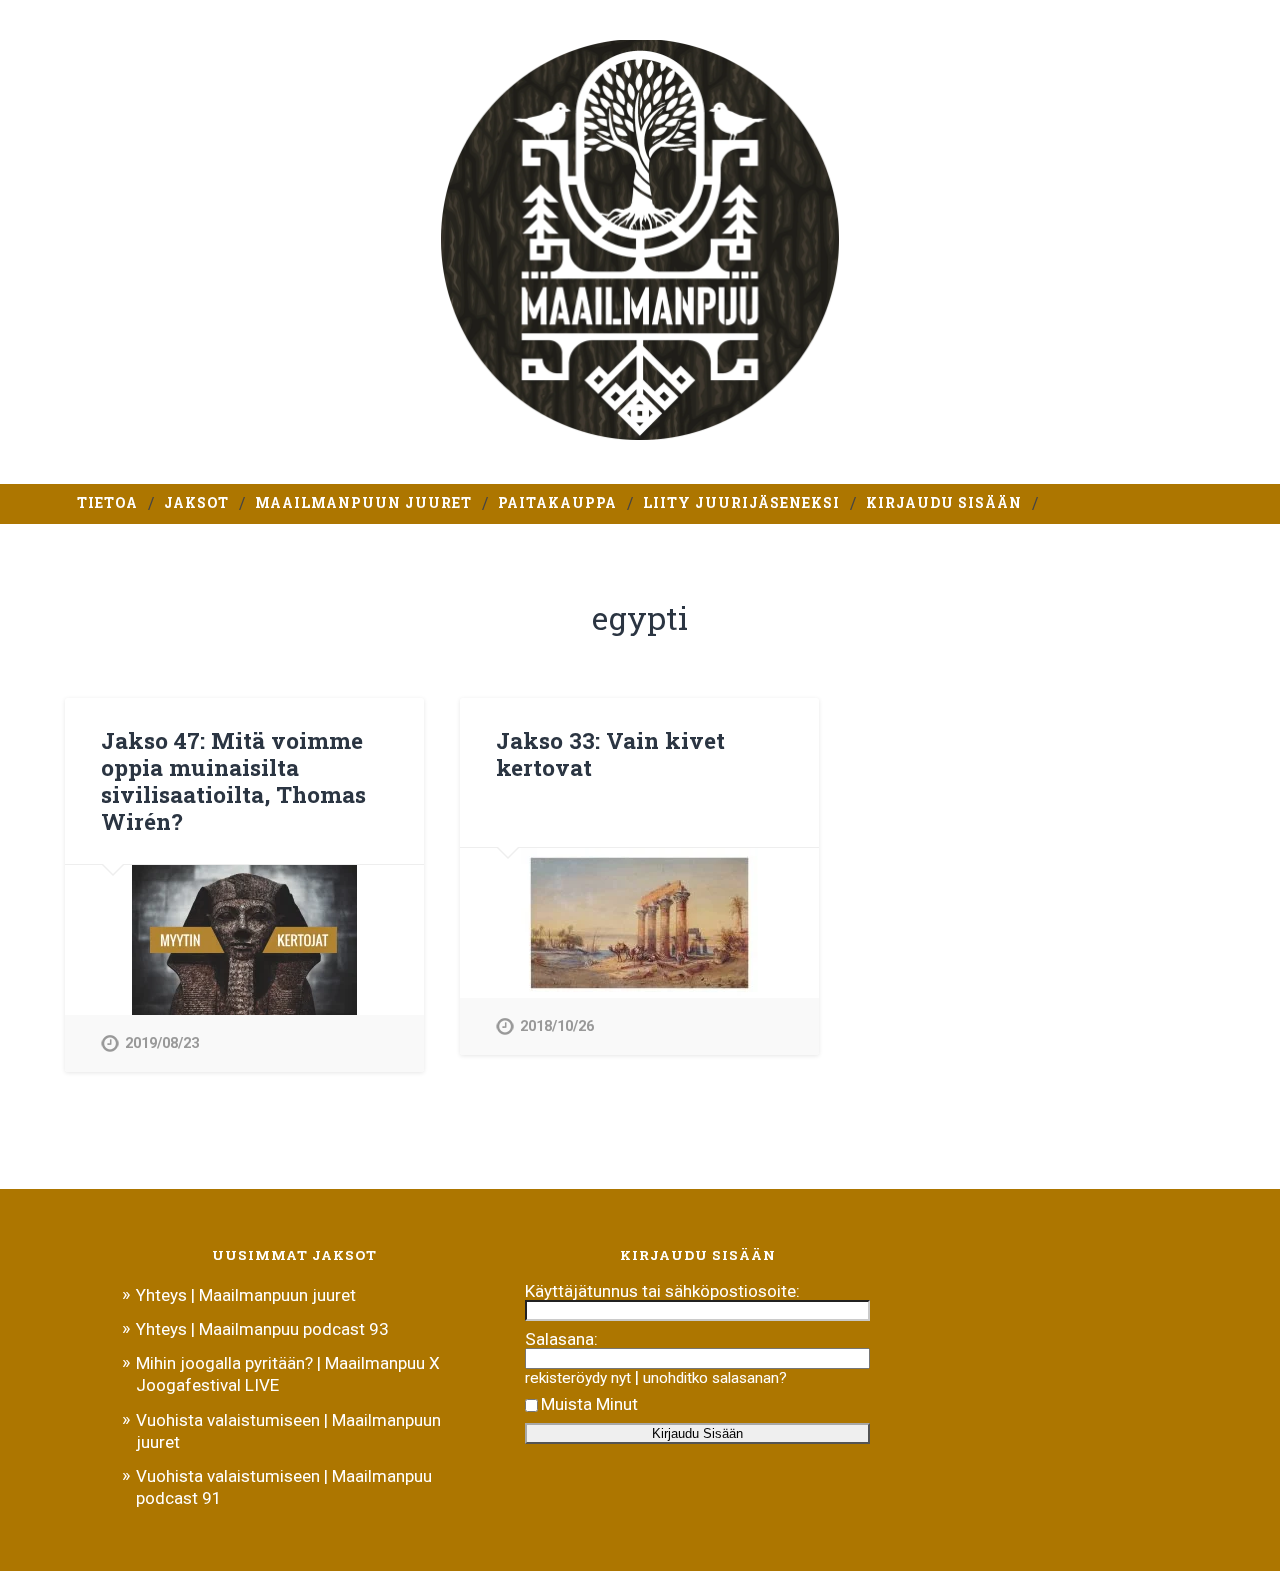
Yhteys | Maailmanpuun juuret (246, 1295)
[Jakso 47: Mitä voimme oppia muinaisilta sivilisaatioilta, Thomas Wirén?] (244, 940)
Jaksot (196, 503)
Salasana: (561, 1339)
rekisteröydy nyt (578, 1378)
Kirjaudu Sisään (944, 503)
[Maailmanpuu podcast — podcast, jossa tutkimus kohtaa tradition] (640, 242)
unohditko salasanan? (715, 1378)
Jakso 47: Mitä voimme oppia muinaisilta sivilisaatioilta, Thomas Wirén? (233, 780)
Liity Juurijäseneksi (741, 503)
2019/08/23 (162, 1043)
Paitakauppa (557, 503)
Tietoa (107, 503)
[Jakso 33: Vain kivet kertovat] (639, 923)
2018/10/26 (557, 1026)
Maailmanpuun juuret (363, 503)
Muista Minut (589, 1404)
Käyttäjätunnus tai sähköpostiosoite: (662, 1291)
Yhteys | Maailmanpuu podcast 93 (262, 1329)
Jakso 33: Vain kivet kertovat (610, 753)
